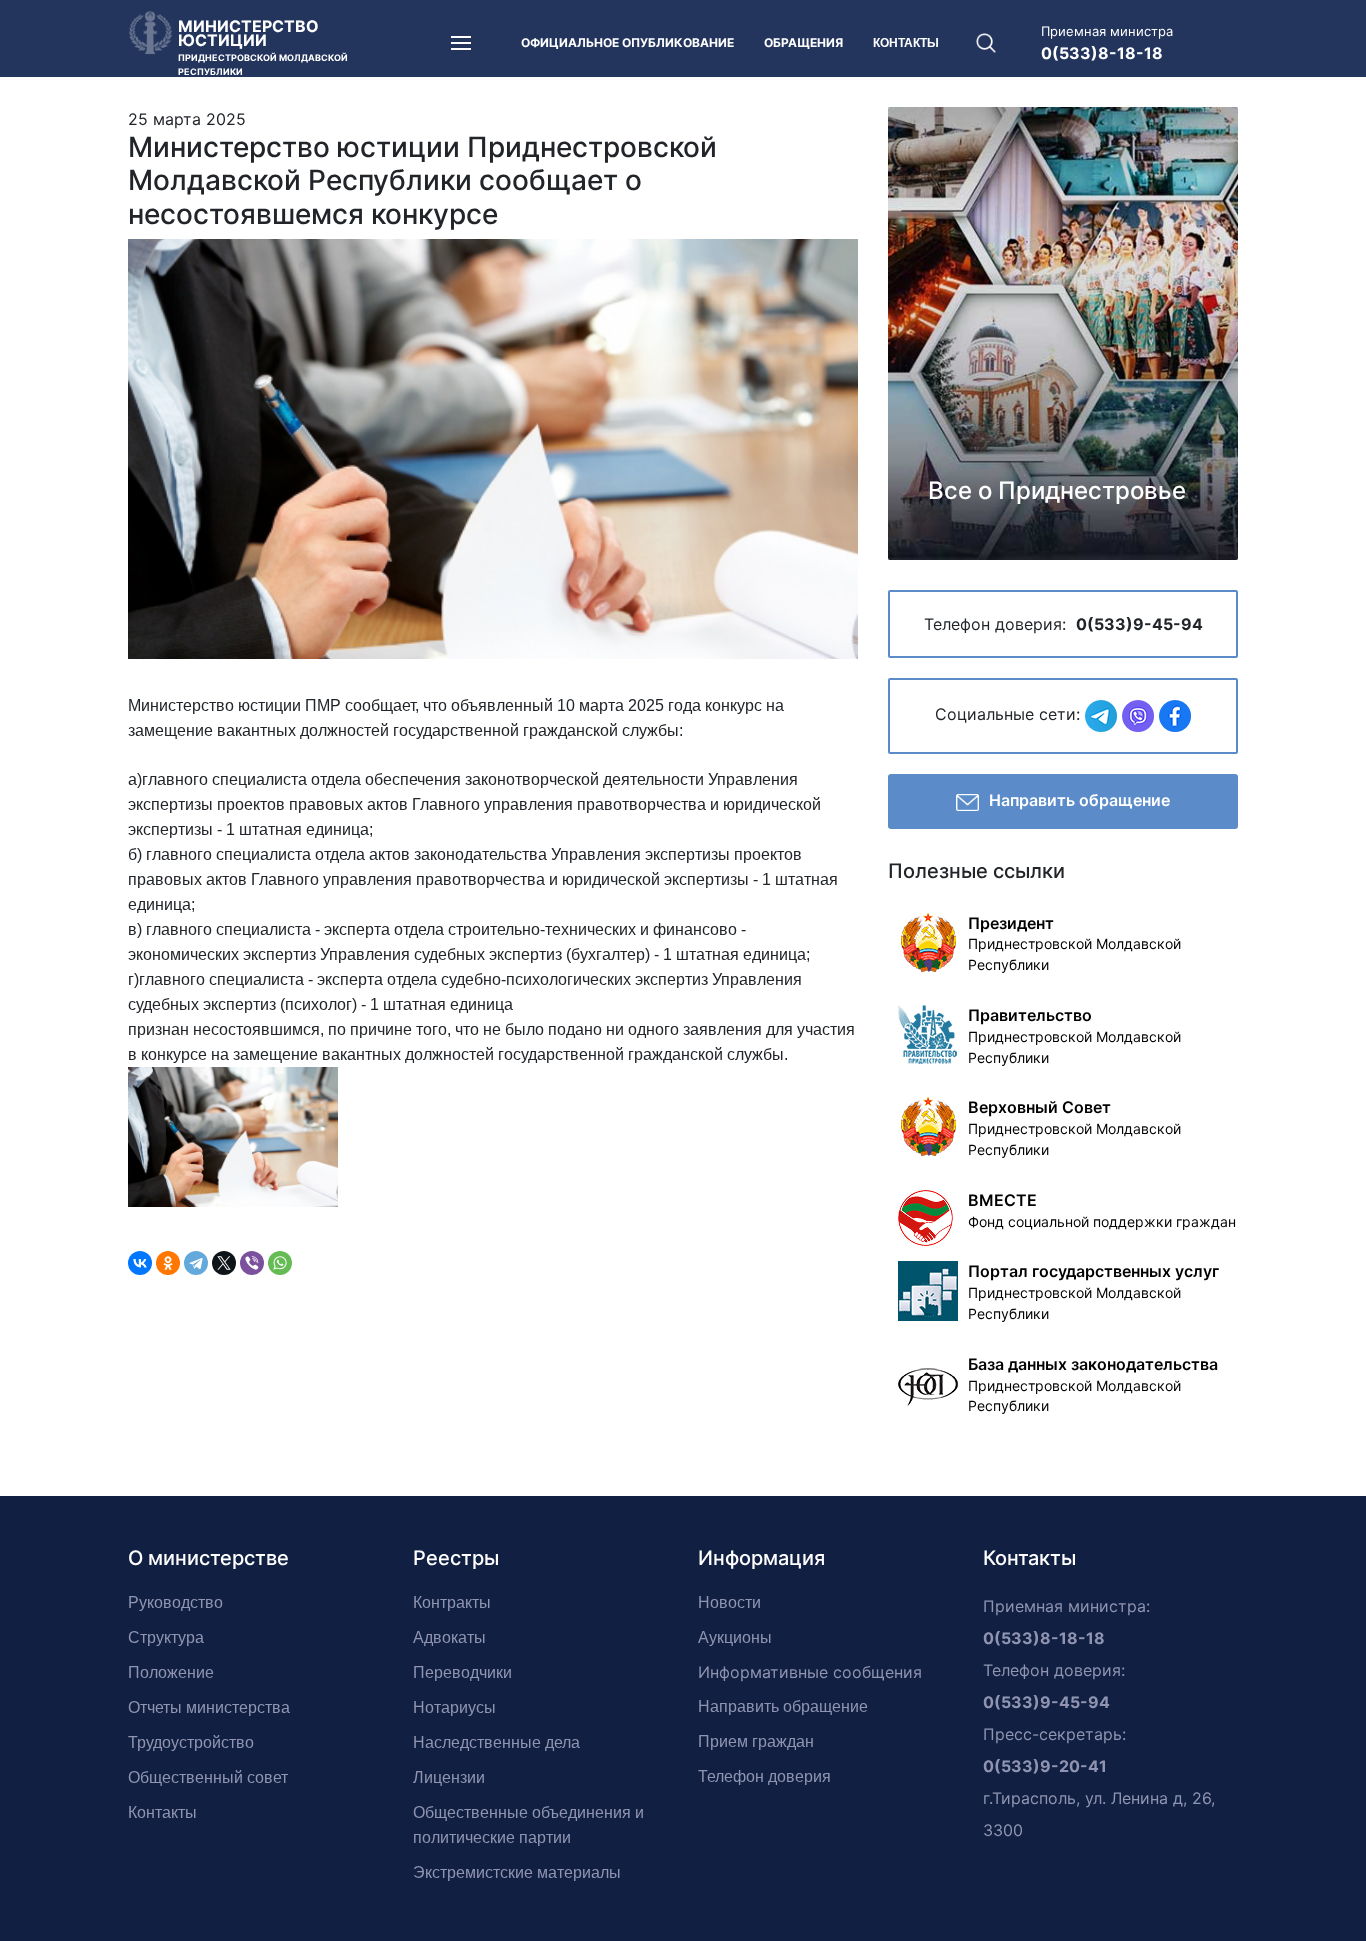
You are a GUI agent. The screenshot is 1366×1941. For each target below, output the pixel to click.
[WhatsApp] (280, 1263)
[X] (224, 1263)
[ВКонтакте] (140, 1263)
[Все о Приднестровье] (1063, 331)
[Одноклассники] (168, 1263)
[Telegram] (196, 1263)
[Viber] (252, 1263)
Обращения (803, 42)
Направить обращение (1079, 800)
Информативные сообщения (810, 1672)
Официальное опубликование (627, 42)
